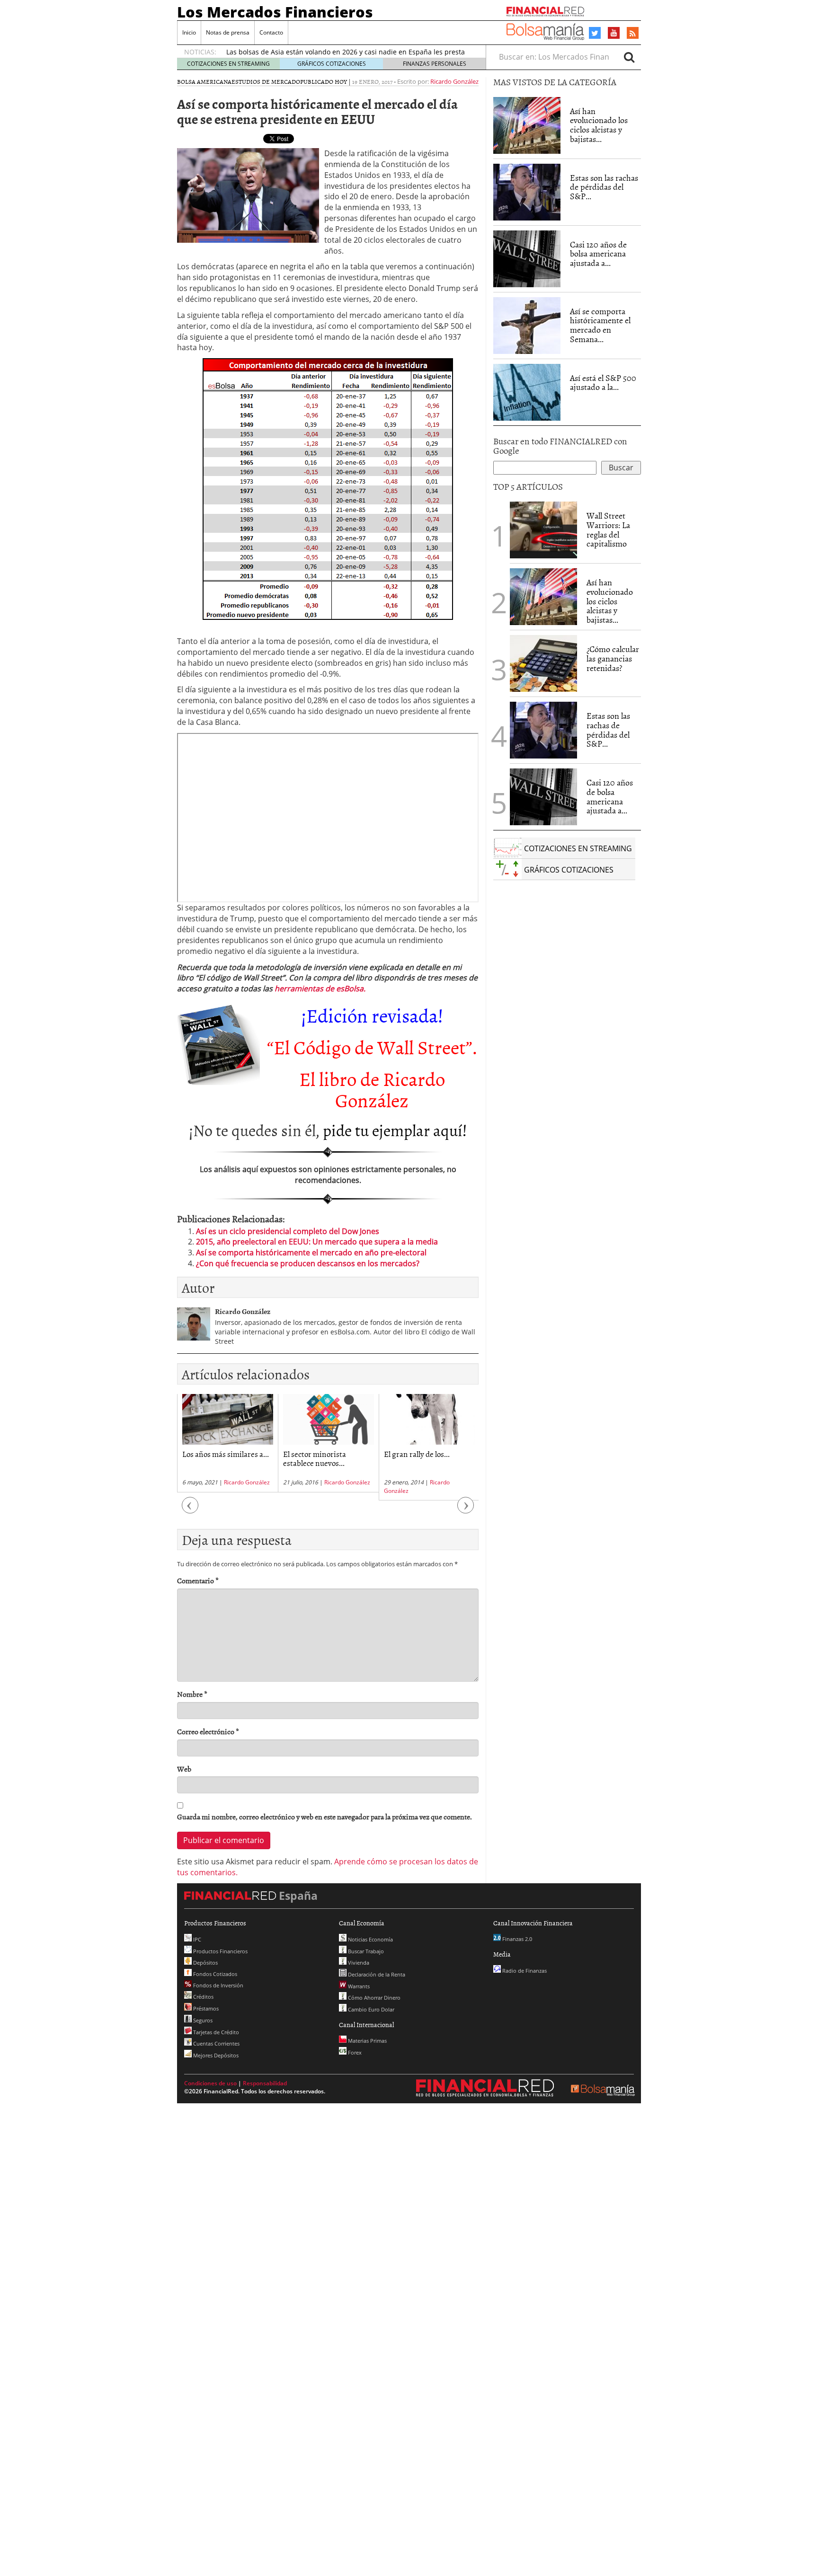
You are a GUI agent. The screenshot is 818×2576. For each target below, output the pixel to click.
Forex (354, 2052)
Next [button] (466, 1510)
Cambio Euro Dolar (370, 2009)
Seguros (202, 2020)
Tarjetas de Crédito (215, 2032)
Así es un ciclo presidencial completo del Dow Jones (288, 1231)
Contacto (271, 32)
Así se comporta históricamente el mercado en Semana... (600, 325)
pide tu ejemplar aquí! (395, 1130)
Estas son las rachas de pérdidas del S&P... (604, 187)
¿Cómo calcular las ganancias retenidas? (613, 658)
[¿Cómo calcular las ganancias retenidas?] (543, 663)
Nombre (192, 1694)
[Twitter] (595, 33)
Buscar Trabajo (365, 1951)
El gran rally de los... (417, 1454)
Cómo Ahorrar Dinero (373, 1998)
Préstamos (205, 2008)
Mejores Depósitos (215, 2055)
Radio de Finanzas (524, 1971)
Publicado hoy (324, 81)
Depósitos (205, 1963)
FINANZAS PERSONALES (435, 64)
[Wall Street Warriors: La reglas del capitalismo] (543, 529)
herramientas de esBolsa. (320, 988)
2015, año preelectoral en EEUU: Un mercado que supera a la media (317, 1242)
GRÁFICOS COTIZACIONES (332, 64)
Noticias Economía (370, 1939)
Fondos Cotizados (214, 1974)
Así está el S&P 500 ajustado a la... (603, 383)
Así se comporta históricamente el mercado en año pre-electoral (311, 1253)
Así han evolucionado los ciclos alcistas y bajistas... (599, 125)
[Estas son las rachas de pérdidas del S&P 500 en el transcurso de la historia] (527, 192)
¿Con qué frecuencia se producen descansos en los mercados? (308, 1263)
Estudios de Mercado (266, 81)
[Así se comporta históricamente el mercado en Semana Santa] (527, 326)
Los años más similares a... (226, 1454)
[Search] (629, 57)
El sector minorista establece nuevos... (315, 1458)
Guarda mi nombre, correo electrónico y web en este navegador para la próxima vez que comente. (325, 1817)
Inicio (189, 32)
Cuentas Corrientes (216, 2043)
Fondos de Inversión (218, 1985)
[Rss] (633, 34)
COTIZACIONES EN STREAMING (228, 64)
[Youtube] (614, 33)
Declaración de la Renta (376, 1974)
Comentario (198, 1581)
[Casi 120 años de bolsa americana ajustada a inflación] (527, 259)
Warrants (358, 1986)
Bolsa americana (204, 81)
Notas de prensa (228, 32)
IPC (196, 1939)
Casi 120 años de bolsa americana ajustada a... (598, 254)
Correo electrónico (208, 1732)
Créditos (203, 1997)
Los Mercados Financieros (275, 12)
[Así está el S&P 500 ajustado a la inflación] (527, 392)
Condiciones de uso (210, 2083)
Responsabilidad (265, 2083)
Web (184, 1769)
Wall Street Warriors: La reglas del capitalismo (608, 529)
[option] (227, 1443)
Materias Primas (367, 2041)
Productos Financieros (220, 1951)
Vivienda (358, 1963)
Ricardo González (454, 81)
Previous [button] (190, 1510)
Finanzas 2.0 (516, 1939)
